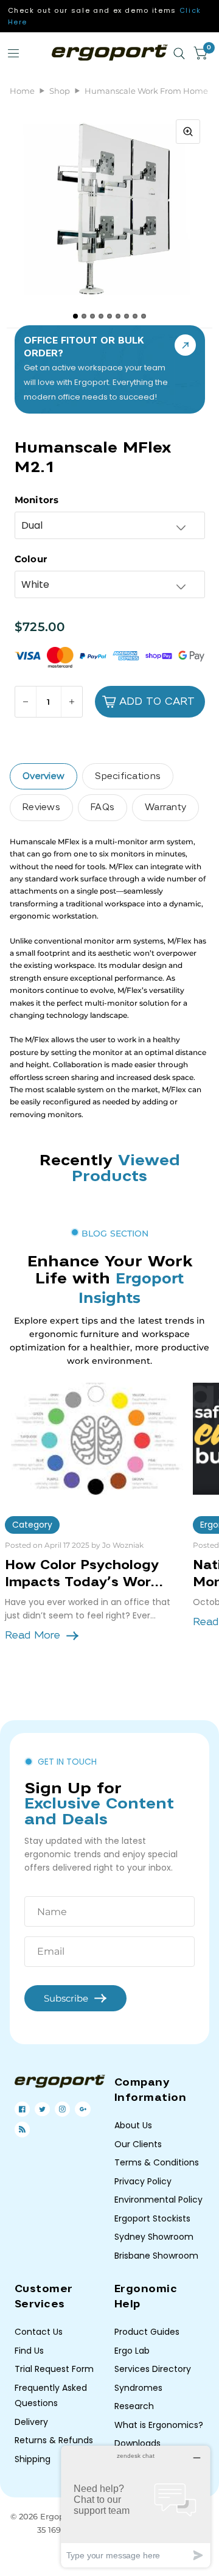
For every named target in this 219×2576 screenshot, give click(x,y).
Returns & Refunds (54, 2440)
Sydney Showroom (154, 2237)
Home (22, 91)
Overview (43, 776)
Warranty (165, 807)
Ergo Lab (132, 2351)
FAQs (103, 807)
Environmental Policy (158, 2200)
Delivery (31, 2422)
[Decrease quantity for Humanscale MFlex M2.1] (26, 702)
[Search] (179, 54)
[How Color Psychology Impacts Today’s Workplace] (94, 1439)
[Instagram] (62, 2109)
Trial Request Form (54, 2369)
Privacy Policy (143, 2181)
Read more (33, 1635)
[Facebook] (22, 2109)
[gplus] (83, 2109)
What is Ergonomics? (159, 2425)
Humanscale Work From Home (146, 91)
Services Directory (153, 2369)
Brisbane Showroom (156, 2256)
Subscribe (66, 1998)
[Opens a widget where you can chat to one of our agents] (136, 2506)
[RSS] (22, 2129)
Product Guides (147, 2332)
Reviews (41, 807)
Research (134, 2406)
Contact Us (39, 2332)
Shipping (33, 2459)
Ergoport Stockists (152, 2218)
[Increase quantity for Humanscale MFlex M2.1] (71, 702)
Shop (60, 91)
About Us (133, 2125)
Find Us (29, 2351)
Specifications (128, 776)
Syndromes (138, 2388)
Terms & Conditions (157, 2162)
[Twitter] (42, 2109)
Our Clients (138, 2144)
